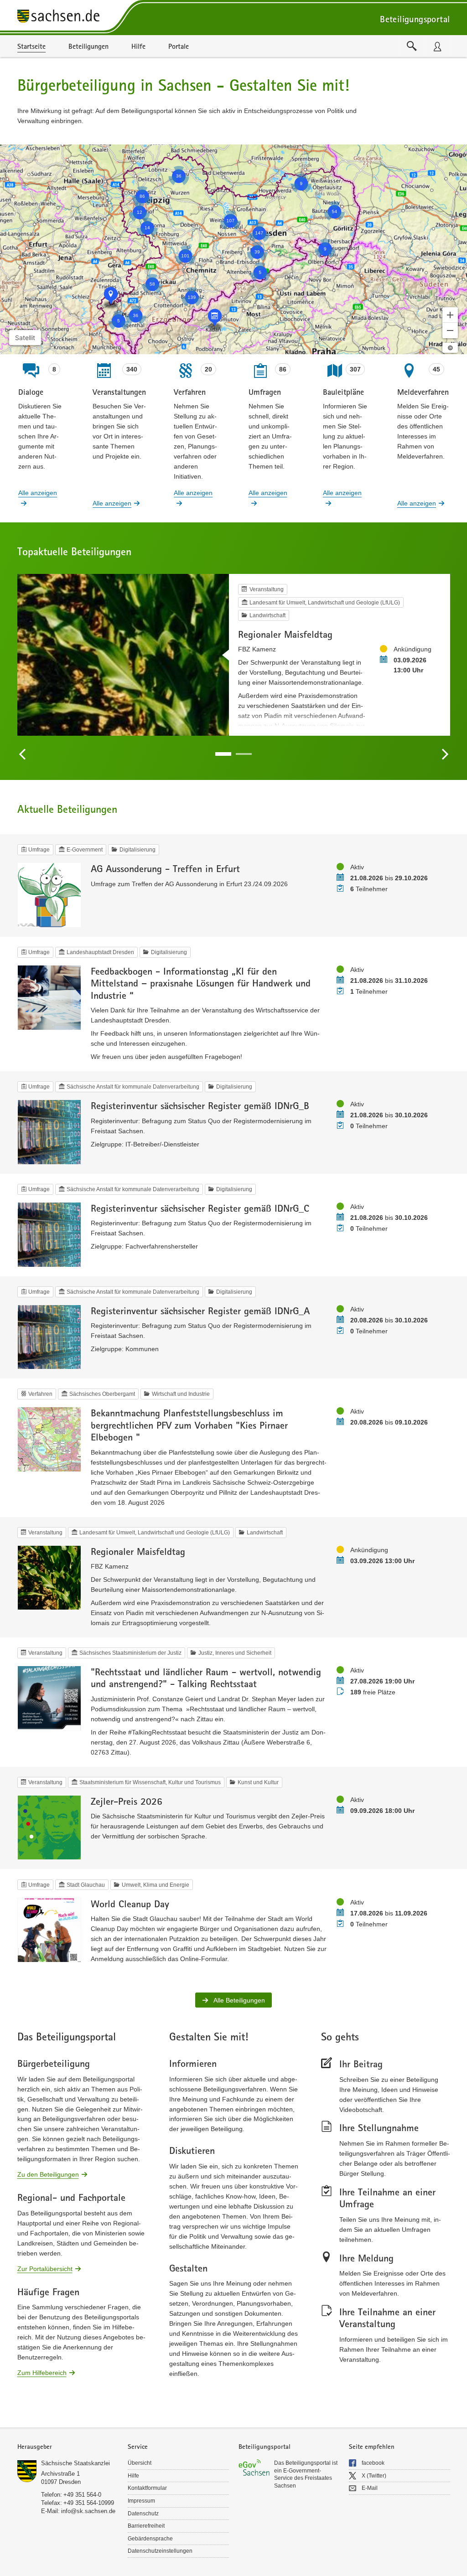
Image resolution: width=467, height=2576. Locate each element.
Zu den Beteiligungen (48, 2174)
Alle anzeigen (38, 493)
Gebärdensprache (150, 2539)
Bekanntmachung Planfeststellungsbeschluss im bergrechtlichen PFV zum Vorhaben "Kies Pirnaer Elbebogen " (189, 1425)
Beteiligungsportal (415, 19)
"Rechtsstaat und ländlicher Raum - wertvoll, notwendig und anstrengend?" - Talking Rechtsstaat (206, 1678)
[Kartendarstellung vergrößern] (450, 315)
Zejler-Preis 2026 (127, 1801)
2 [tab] (244, 754)
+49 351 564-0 (82, 2495)
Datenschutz (143, 2514)
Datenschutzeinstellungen (160, 2551)
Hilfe (133, 2476)
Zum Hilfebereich (42, 2372)
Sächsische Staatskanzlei (75, 2463)
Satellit (25, 338)
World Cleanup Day (130, 1904)
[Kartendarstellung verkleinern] (450, 330)
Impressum (141, 2501)
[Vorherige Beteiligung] (23, 754)
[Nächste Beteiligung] (445, 754)
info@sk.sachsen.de (88, 2511)
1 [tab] (223, 754)
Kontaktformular (147, 2488)
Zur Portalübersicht (45, 2268)
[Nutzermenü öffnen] (437, 46)
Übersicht (140, 2463)
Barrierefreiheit (146, 2526)
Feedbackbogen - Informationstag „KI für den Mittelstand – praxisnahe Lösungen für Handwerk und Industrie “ (201, 983)
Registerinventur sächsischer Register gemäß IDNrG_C (200, 1208)
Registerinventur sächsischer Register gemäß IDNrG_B (200, 1105)
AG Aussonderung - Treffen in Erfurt (165, 868)
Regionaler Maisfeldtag (285, 634)
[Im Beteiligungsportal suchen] (412, 46)
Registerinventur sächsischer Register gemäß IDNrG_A (200, 1311)
